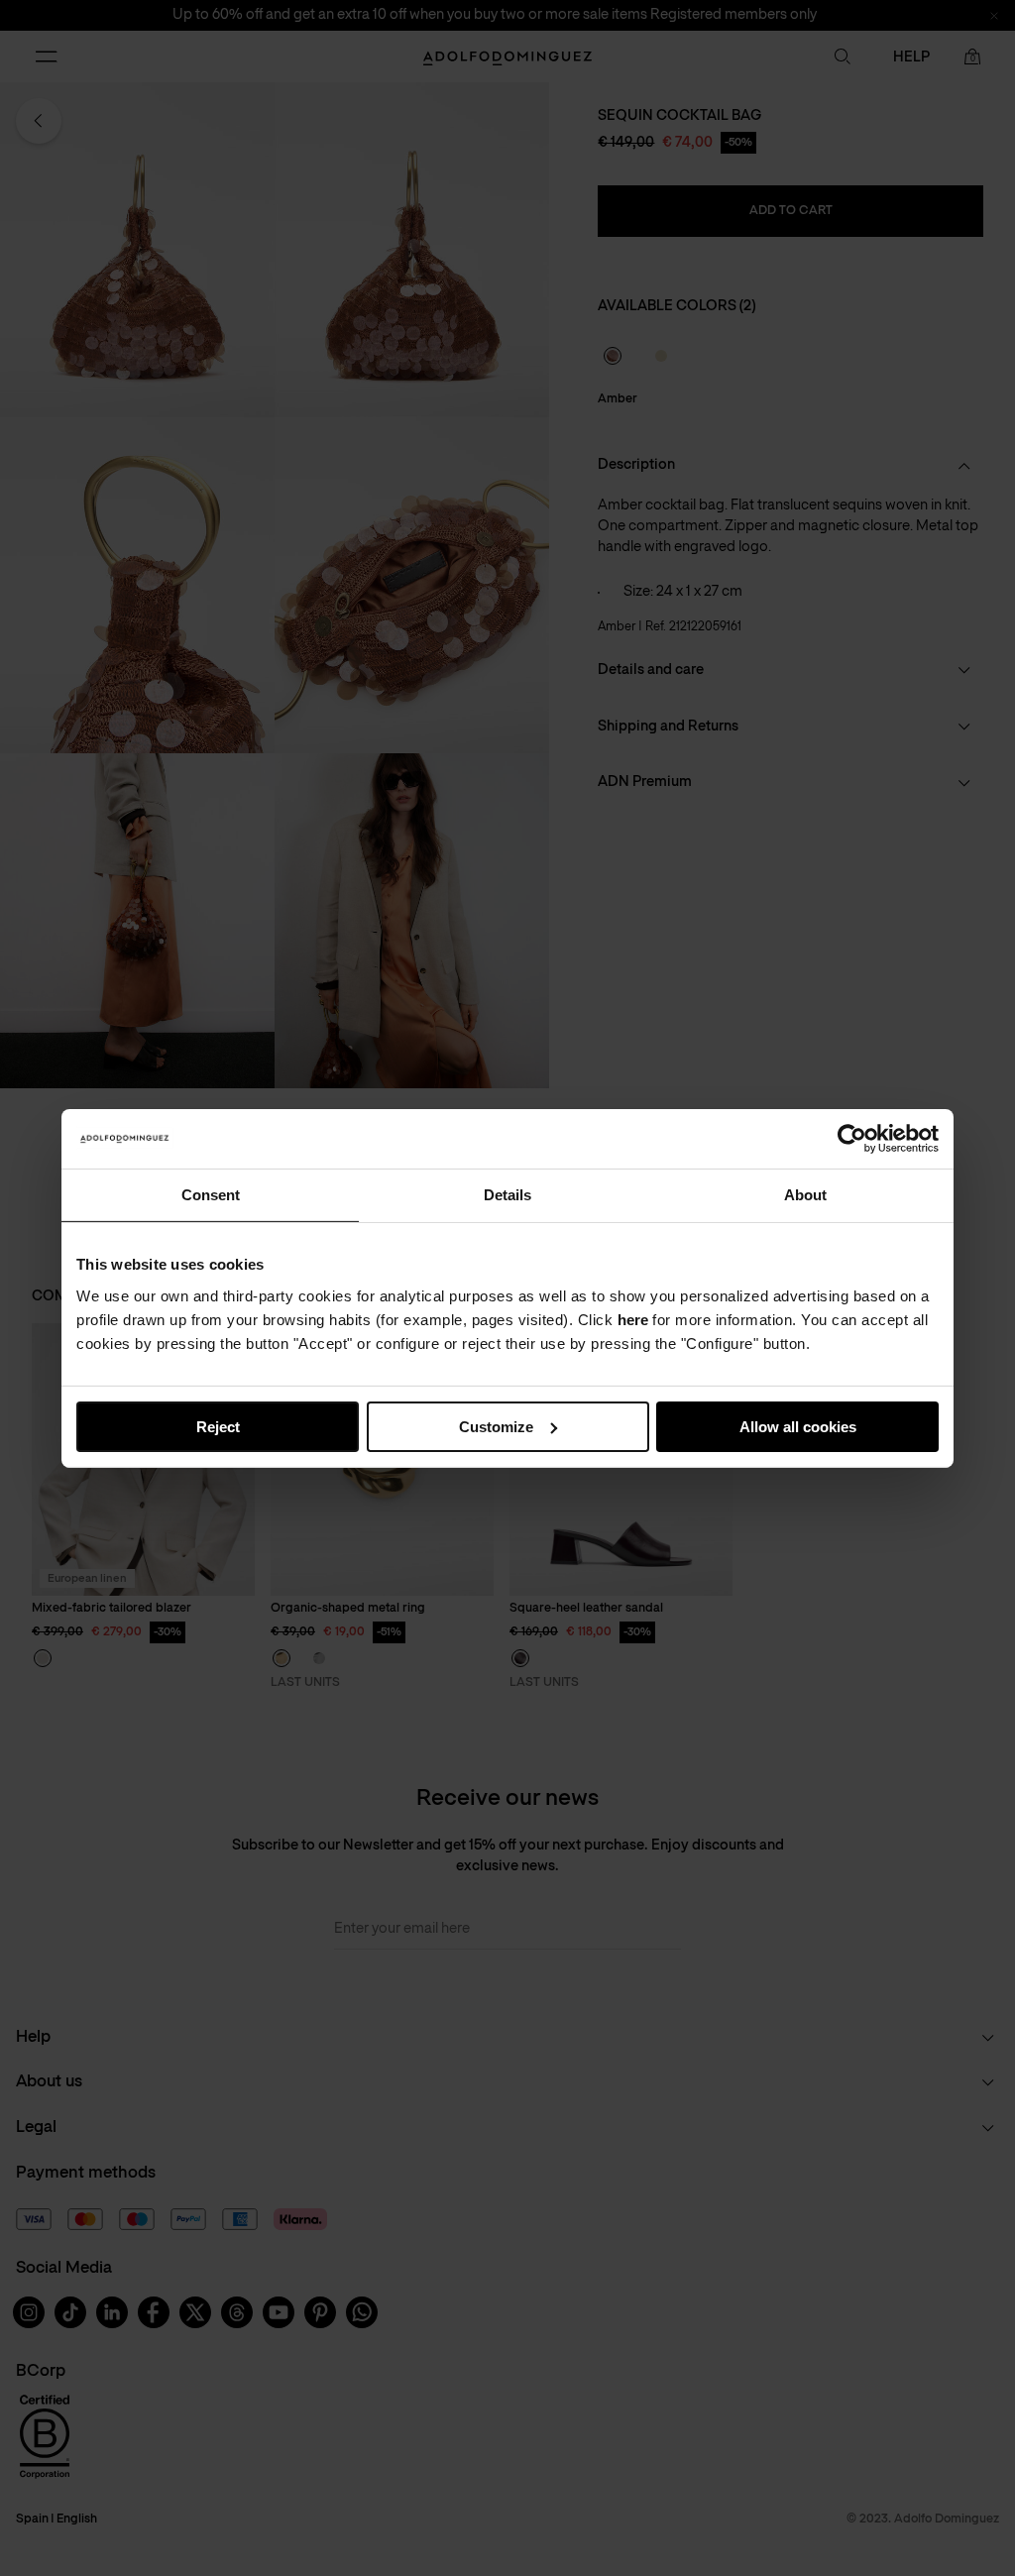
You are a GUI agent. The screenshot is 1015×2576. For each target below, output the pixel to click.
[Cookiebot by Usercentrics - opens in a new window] (852, 1138)
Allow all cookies (798, 1426)
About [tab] (805, 1194)
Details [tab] (507, 1194)
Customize (496, 1426)
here (633, 1319)
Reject (218, 1426)
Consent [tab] (211, 1194)
